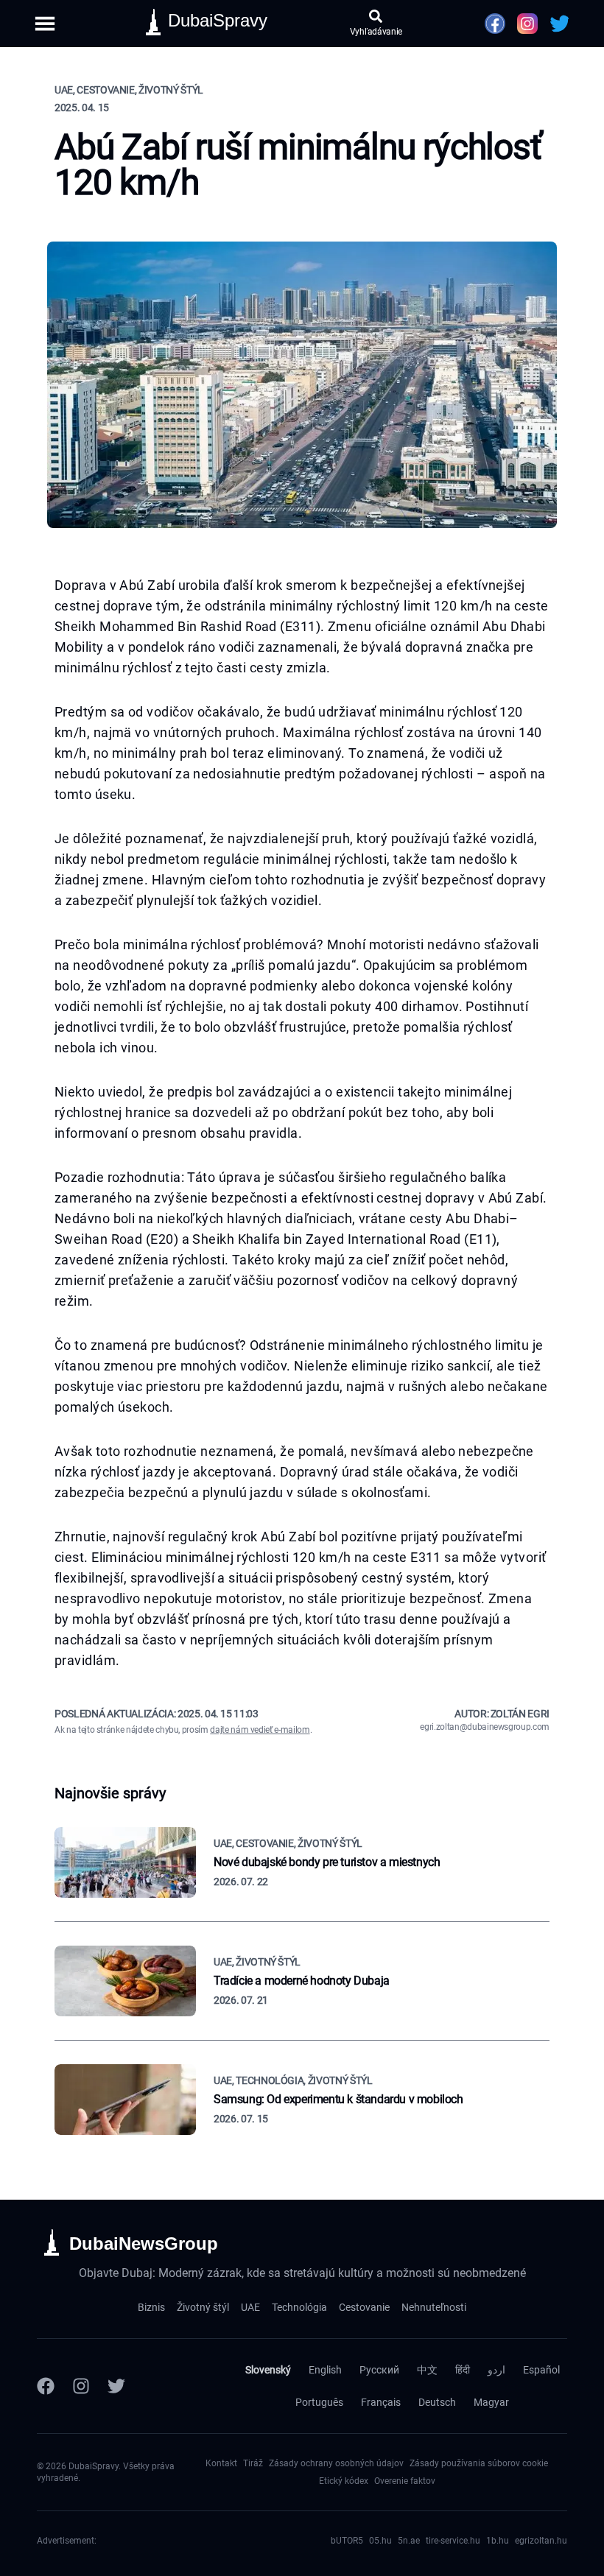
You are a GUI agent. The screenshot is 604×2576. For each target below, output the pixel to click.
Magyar (491, 2402)
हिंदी (463, 2370)
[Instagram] (81, 2386)
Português (319, 2402)
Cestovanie (364, 2307)
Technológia (299, 2307)
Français (381, 2402)
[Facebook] (46, 2386)
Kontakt (221, 2463)
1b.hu (498, 2541)
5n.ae (409, 2541)
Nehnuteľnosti (434, 2307)
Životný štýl (203, 2307)
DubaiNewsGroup (144, 2244)
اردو (496, 2370)
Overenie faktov (405, 2481)
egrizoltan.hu (541, 2541)
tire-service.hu (453, 2541)
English (325, 2370)
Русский (379, 2370)
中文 (427, 2370)
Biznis (151, 2307)
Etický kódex (344, 2481)
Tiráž (253, 2463)
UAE (250, 2307)
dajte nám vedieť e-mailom (260, 1730)
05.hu (380, 2541)
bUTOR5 (347, 2541)
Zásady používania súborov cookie (479, 2463)
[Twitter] (116, 2386)
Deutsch (437, 2402)
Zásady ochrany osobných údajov (336, 2463)
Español (541, 2370)
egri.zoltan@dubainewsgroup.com (485, 1727)
